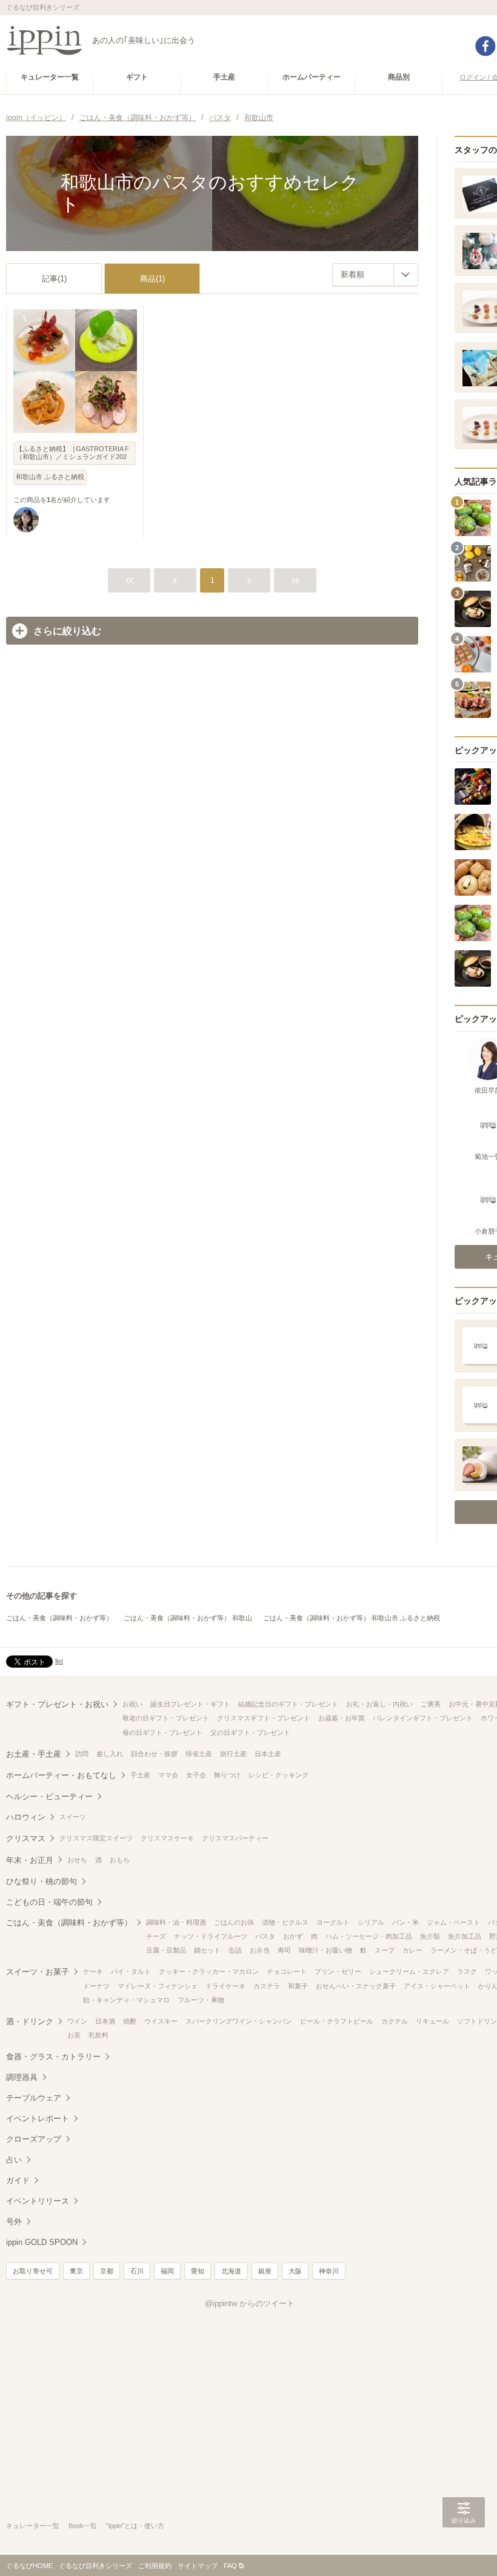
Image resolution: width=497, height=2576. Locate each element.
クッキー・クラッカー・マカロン (209, 1971)
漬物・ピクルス (285, 1922)
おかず (293, 1936)
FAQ (230, 2566)
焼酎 (130, 2021)
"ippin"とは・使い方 (135, 2526)
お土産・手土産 (34, 1754)
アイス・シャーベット (437, 1986)
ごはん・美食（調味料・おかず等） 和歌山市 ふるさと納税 (352, 1618)
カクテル (395, 2021)
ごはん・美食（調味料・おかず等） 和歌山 (188, 1618)
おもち (120, 1860)
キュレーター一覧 (33, 2526)
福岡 (167, 2271)
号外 (14, 2222)
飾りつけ (227, 1775)
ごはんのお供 (234, 1922)
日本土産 (268, 1754)
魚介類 (430, 1936)
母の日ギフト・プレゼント (162, 1732)
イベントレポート (38, 2118)
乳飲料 (98, 2035)
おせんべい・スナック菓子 (356, 1986)
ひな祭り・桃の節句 (42, 1881)
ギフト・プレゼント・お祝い (57, 1704)
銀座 (265, 2271)
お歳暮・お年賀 (342, 1718)
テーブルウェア (34, 2098)
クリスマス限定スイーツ (96, 1838)
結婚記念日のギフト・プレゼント (288, 1704)
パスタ (265, 1936)
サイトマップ (198, 2566)
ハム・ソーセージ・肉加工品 (369, 1936)
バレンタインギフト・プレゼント (423, 1718)
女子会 (196, 1775)
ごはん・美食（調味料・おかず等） (59, 1618)
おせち (77, 1860)
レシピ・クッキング (279, 1775)
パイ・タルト (131, 1971)
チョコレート (287, 1971)
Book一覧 (83, 2526)
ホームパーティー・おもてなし (61, 1775)
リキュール (432, 2021)
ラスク (467, 1971)
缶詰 (235, 1950)
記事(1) (54, 279)
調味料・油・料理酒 (176, 1922)
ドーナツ (96, 1986)
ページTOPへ (464, 2549)
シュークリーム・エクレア (409, 1971)
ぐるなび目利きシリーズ (95, 2566)
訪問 (82, 1754)
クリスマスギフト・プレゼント (264, 1718)
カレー (412, 1950)
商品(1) (152, 279)
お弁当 (260, 1950)
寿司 (284, 1950)
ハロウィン (26, 1817)
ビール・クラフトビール (337, 2021)
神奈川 (329, 2271)
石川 (137, 2271)
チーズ (156, 1936)
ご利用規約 (155, 2566)
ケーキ (93, 1971)
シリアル (371, 1922)
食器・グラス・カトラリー (53, 2057)
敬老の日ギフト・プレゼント (166, 1718)
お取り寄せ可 (33, 2271)
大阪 (295, 2271)
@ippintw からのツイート (250, 2303)
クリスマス (26, 1838)
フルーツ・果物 (201, 2000)
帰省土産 (199, 1754)
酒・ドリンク (30, 2021)
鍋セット (207, 1950)
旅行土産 (233, 1754)
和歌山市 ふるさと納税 (50, 477)
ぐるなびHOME (29, 2566)
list (59, 1661)
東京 (76, 2271)
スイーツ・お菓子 (38, 1972)
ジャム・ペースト (453, 1922)
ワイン (77, 2021)
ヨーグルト (333, 1922)
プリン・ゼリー (338, 1971)
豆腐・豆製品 (166, 1950)
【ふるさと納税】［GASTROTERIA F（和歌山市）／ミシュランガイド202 (72, 453)
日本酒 (105, 2021)
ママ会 (168, 1775)
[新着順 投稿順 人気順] (375, 275)
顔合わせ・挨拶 (154, 1754)
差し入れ (110, 1754)
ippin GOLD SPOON (42, 2242)
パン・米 (405, 1922)
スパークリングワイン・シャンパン (239, 2021)
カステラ (267, 1986)
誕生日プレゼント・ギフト (190, 1704)
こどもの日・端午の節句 (49, 1902)
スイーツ (73, 1817)
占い (14, 2160)
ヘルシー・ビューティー (49, 1796)
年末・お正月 (30, 1860)
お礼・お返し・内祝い (379, 1704)
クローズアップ (34, 2139)
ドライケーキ (225, 1986)
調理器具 (22, 2077)
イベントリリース (38, 2201)
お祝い (132, 1704)
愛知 (198, 2271)
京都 (107, 2271)
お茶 (74, 2035)
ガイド (18, 2180)
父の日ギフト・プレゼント (250, 1732)
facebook (485, 46)
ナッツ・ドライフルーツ (211, 1936)
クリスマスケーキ (167, 1838)
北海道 (231, 2271)
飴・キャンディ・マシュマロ (126, 2000)
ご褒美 (431, 1704)
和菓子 (298, 1986)
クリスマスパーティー (235, 1838)
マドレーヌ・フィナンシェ (158, 1986)
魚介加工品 (465, 1936)
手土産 (140, 1775)
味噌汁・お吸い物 (325, 1950)
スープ (385, 1950)
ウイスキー (161, 2021)
